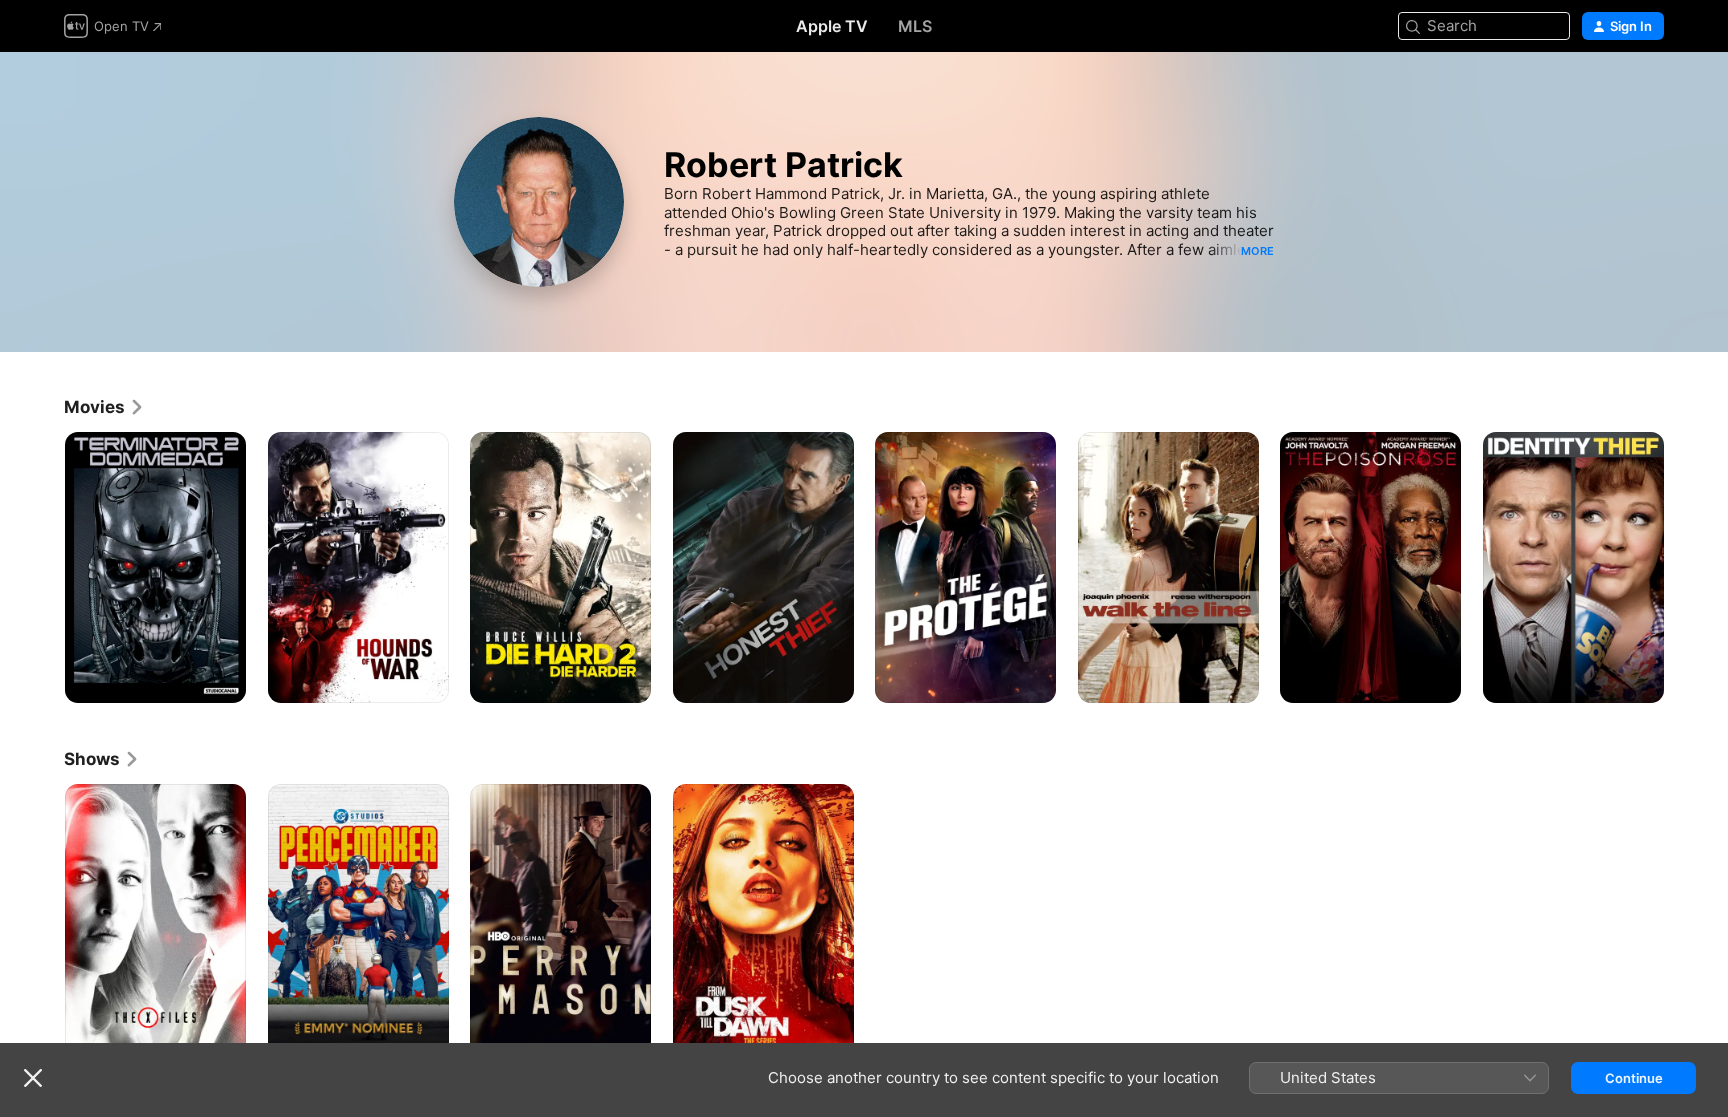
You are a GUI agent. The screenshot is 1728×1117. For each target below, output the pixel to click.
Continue (1634, 1078)
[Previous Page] (44, 567)
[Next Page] (1684, 567)
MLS (915, 26)
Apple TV (832, 26)
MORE (1257, 251)
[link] (104, 407)
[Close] (33, 1078)
